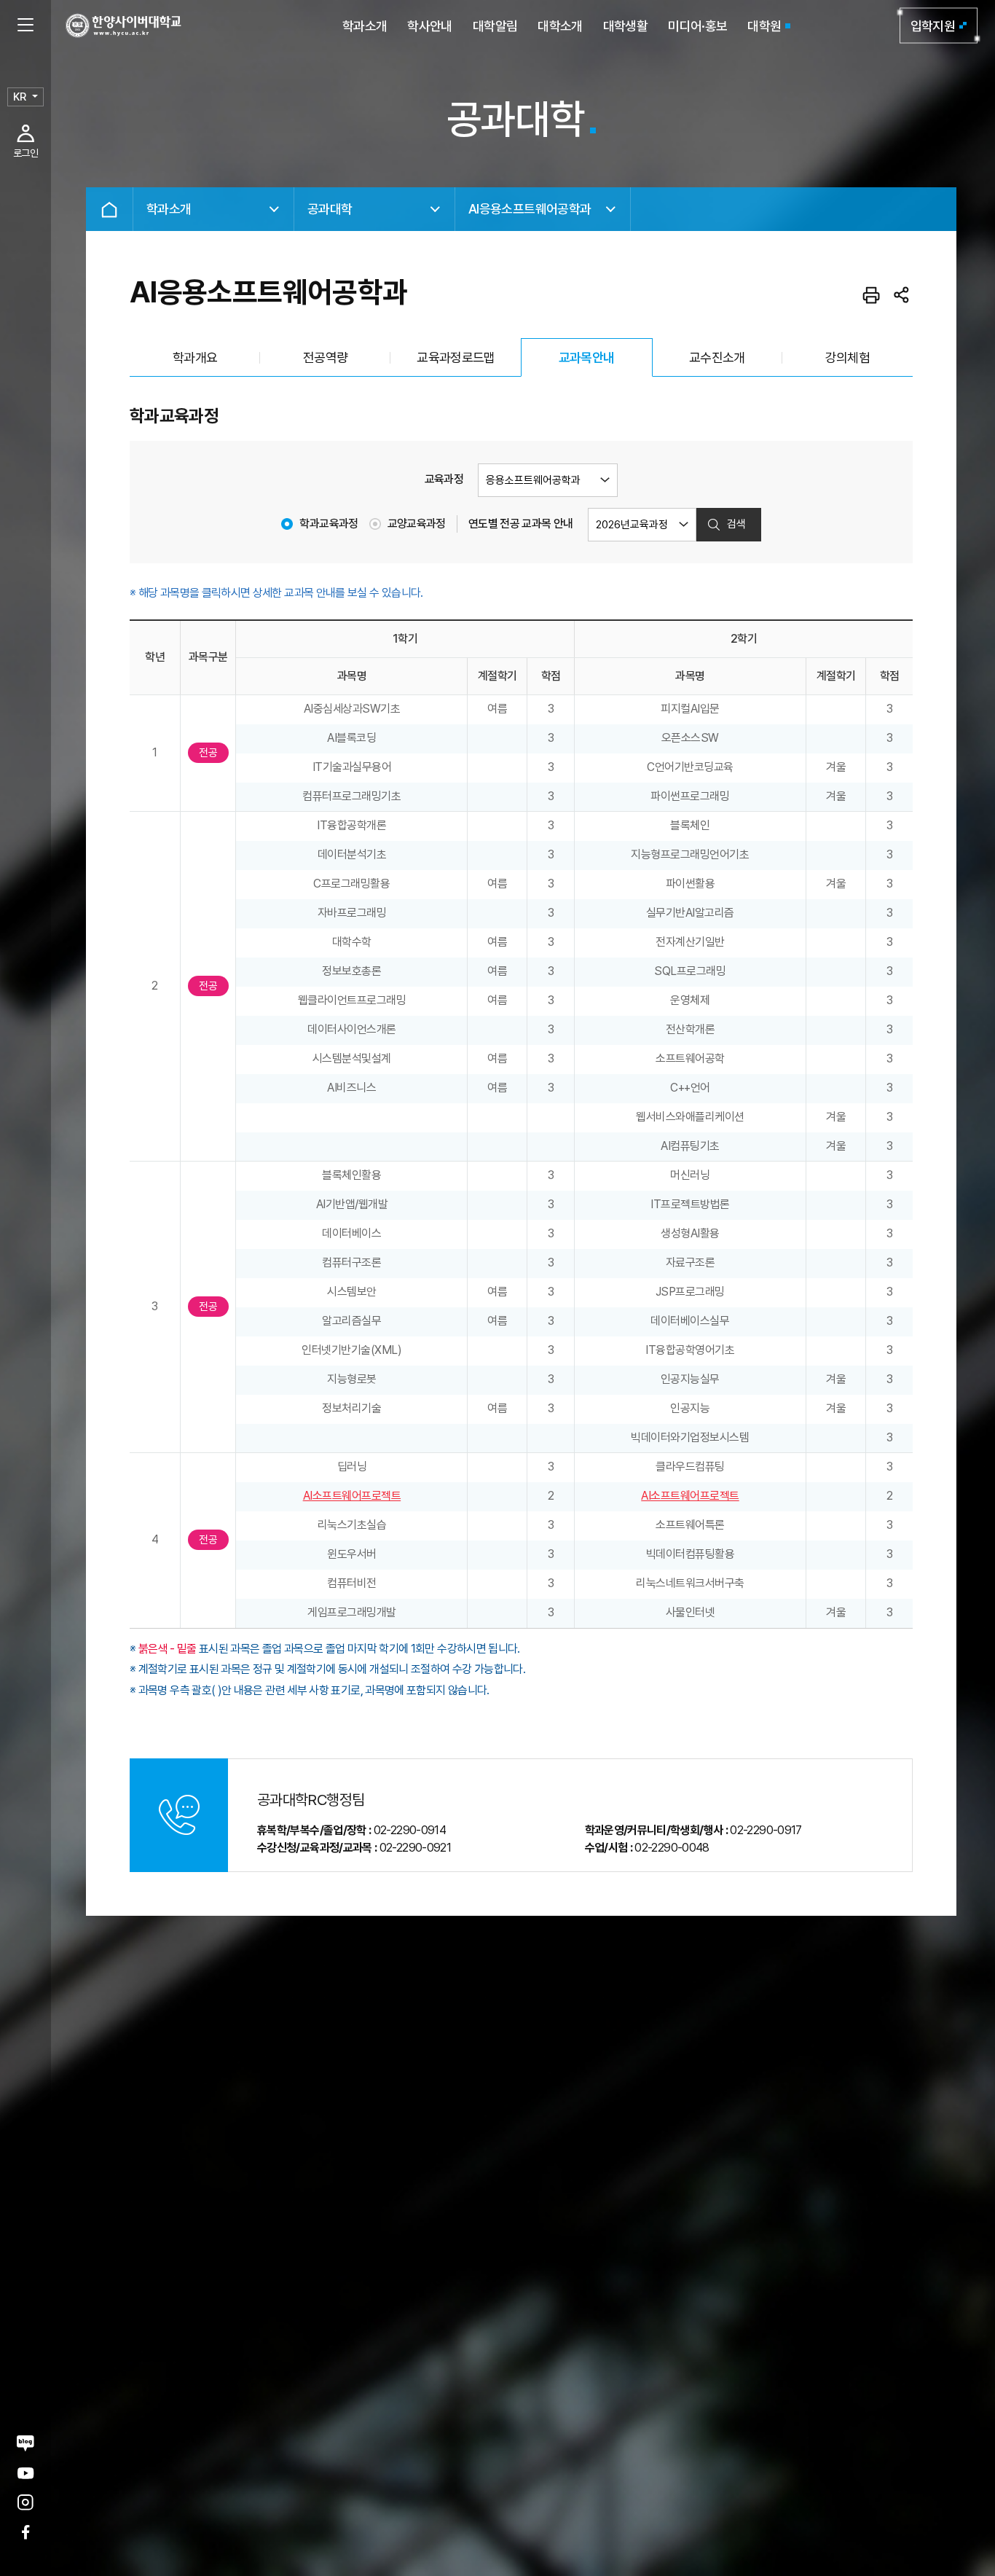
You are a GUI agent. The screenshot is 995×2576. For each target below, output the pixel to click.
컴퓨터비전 (352, 1583)
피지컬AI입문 (690, 709)
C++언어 (690, 1088)
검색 (736, 524)
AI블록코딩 (351, 738)
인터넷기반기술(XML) (351, 1350)
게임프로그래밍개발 (352, 1612)
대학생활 (625, 26)
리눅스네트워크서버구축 (690, 1583)
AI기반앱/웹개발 (352, 1204)
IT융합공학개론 (351, 825)
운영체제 (690, 1000)
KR (20, 97)
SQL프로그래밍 (690, 971)
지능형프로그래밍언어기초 (690, 854)
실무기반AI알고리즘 (690, 913)
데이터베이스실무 (690, 1321)
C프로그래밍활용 (351, 884)
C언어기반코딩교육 (690, 767)
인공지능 (690, 1408)
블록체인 (690, 825)
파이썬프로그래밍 (690, 796)
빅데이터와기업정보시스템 (690, 1437)
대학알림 (495, 26)
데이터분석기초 (352, 854)
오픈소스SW (690, 738)
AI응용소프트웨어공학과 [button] (530, 209)
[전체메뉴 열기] (25, 26)
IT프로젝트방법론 (690, 1204)
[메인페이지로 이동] (123, 26)
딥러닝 (352, 1467)
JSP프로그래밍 (690, 1292)
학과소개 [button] (169, 209)
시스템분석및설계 (352, 1058)
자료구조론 (691, 1262)
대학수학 (352, 942)
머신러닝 (690, 1175)
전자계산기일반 (690, 942)
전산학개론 (691, 1029)
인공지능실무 (690, 1379)
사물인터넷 (691, 1612)
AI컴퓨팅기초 (690, 1146)
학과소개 (365, 26)
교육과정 (444, 479)
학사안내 (429, 26)
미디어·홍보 (697, 26)
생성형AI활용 (690, 1233)
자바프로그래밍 (352, 913)
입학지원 (933, 26)
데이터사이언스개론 (352, 1029)
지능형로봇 (352, 1379)
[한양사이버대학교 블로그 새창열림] (25, 2443)
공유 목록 (902, 295)
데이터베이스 (351, 1233)
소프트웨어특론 (690, 1525)
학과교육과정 (329, 524)
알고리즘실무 (351, 1321)
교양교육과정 (417, 524)
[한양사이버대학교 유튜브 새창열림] (25, 2473)
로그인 (25, 153)
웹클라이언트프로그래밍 (352, 1000)
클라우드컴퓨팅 (690, 1467)
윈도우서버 (352, 1554)
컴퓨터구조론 (351, 1262)
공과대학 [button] (330, 209)
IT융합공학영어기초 (690, 1350)
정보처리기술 (351, 1408)
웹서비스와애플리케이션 (690, 1117)
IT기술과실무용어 (352, 767)
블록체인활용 (351, 1175)
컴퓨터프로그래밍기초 (351, 796)
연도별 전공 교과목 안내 (521, 524)
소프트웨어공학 (690, 1058)
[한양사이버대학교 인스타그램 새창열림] (25, 2503)
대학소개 (560, 26)
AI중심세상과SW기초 (352, 709)
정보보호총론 (351, 971)
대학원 (764, 26)
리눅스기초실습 (352, 1525)
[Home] (109, 209)
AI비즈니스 (351, 1088)
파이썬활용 (691, 884)
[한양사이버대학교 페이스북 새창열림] (25, 2532)
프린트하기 (871, 295)
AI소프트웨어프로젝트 (352, 1496)
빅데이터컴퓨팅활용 (691, 1554)
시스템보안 (352, 1292)
